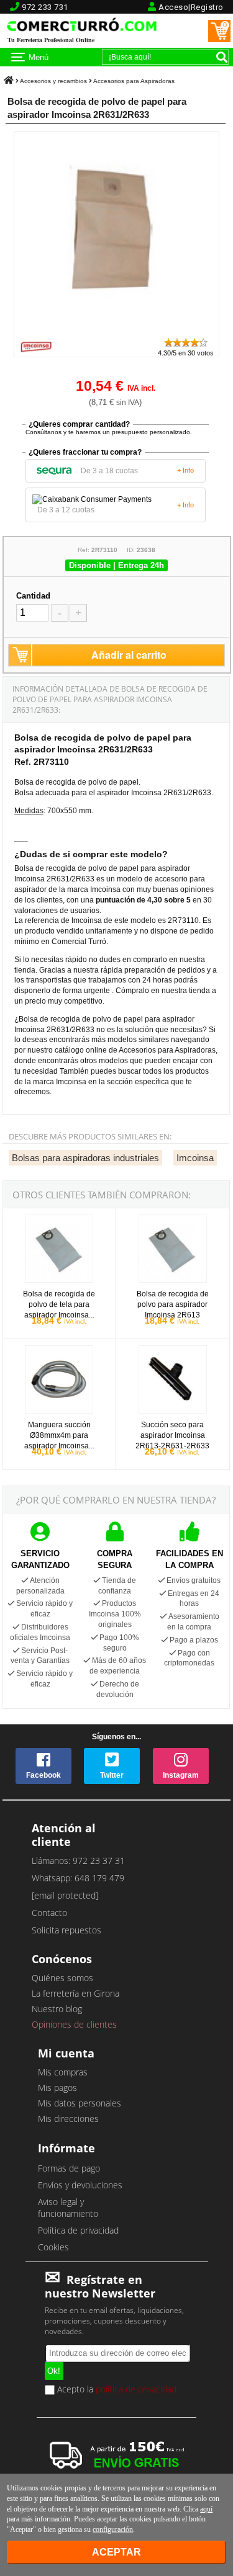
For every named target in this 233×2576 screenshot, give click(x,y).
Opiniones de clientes (74, 2024)
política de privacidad (136, 2389)
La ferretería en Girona (75, 1993)
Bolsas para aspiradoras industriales (85, 1158)
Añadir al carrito (129, 655)
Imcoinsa (195, 1158)
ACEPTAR (116, 2552)
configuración (113, 2529)
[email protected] (65, 1895)
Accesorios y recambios (53, 81)
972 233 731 (45, 7)
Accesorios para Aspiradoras (134, 81)
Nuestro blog (57, 2009)
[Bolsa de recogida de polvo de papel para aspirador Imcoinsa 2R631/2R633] (116, 331)
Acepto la (116, 2390)
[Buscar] (222, 57)
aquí (206, 2509)
